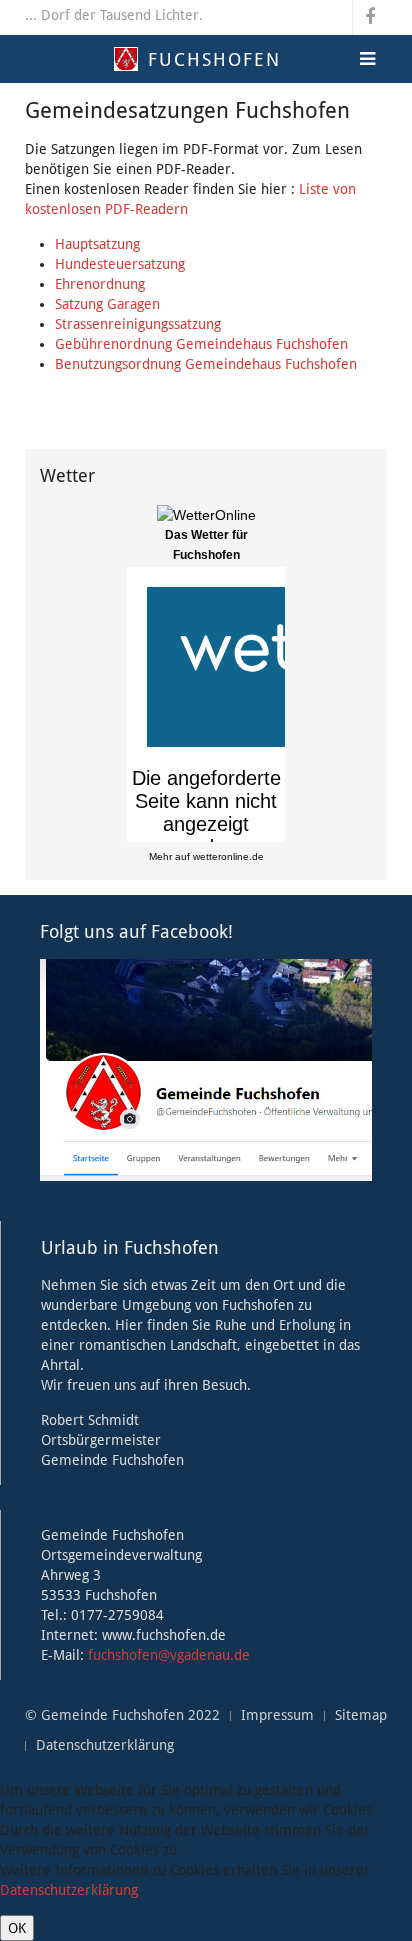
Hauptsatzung (97, 244)
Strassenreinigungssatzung (138, 324)
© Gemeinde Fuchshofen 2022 (122, 1715)
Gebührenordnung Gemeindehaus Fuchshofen (201, 344)
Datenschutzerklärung (105, 1745)
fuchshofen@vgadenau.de (169, 1655)
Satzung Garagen (107, 304)
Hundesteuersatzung (120, 264)
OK (17, 1928)
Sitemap (361, 1715)
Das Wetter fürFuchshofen (206, 545)
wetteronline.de (228, 856)
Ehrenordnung (100, 284)
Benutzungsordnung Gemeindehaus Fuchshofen (206, 364)
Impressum (277, 1715)
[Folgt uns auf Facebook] (206, 1069)
